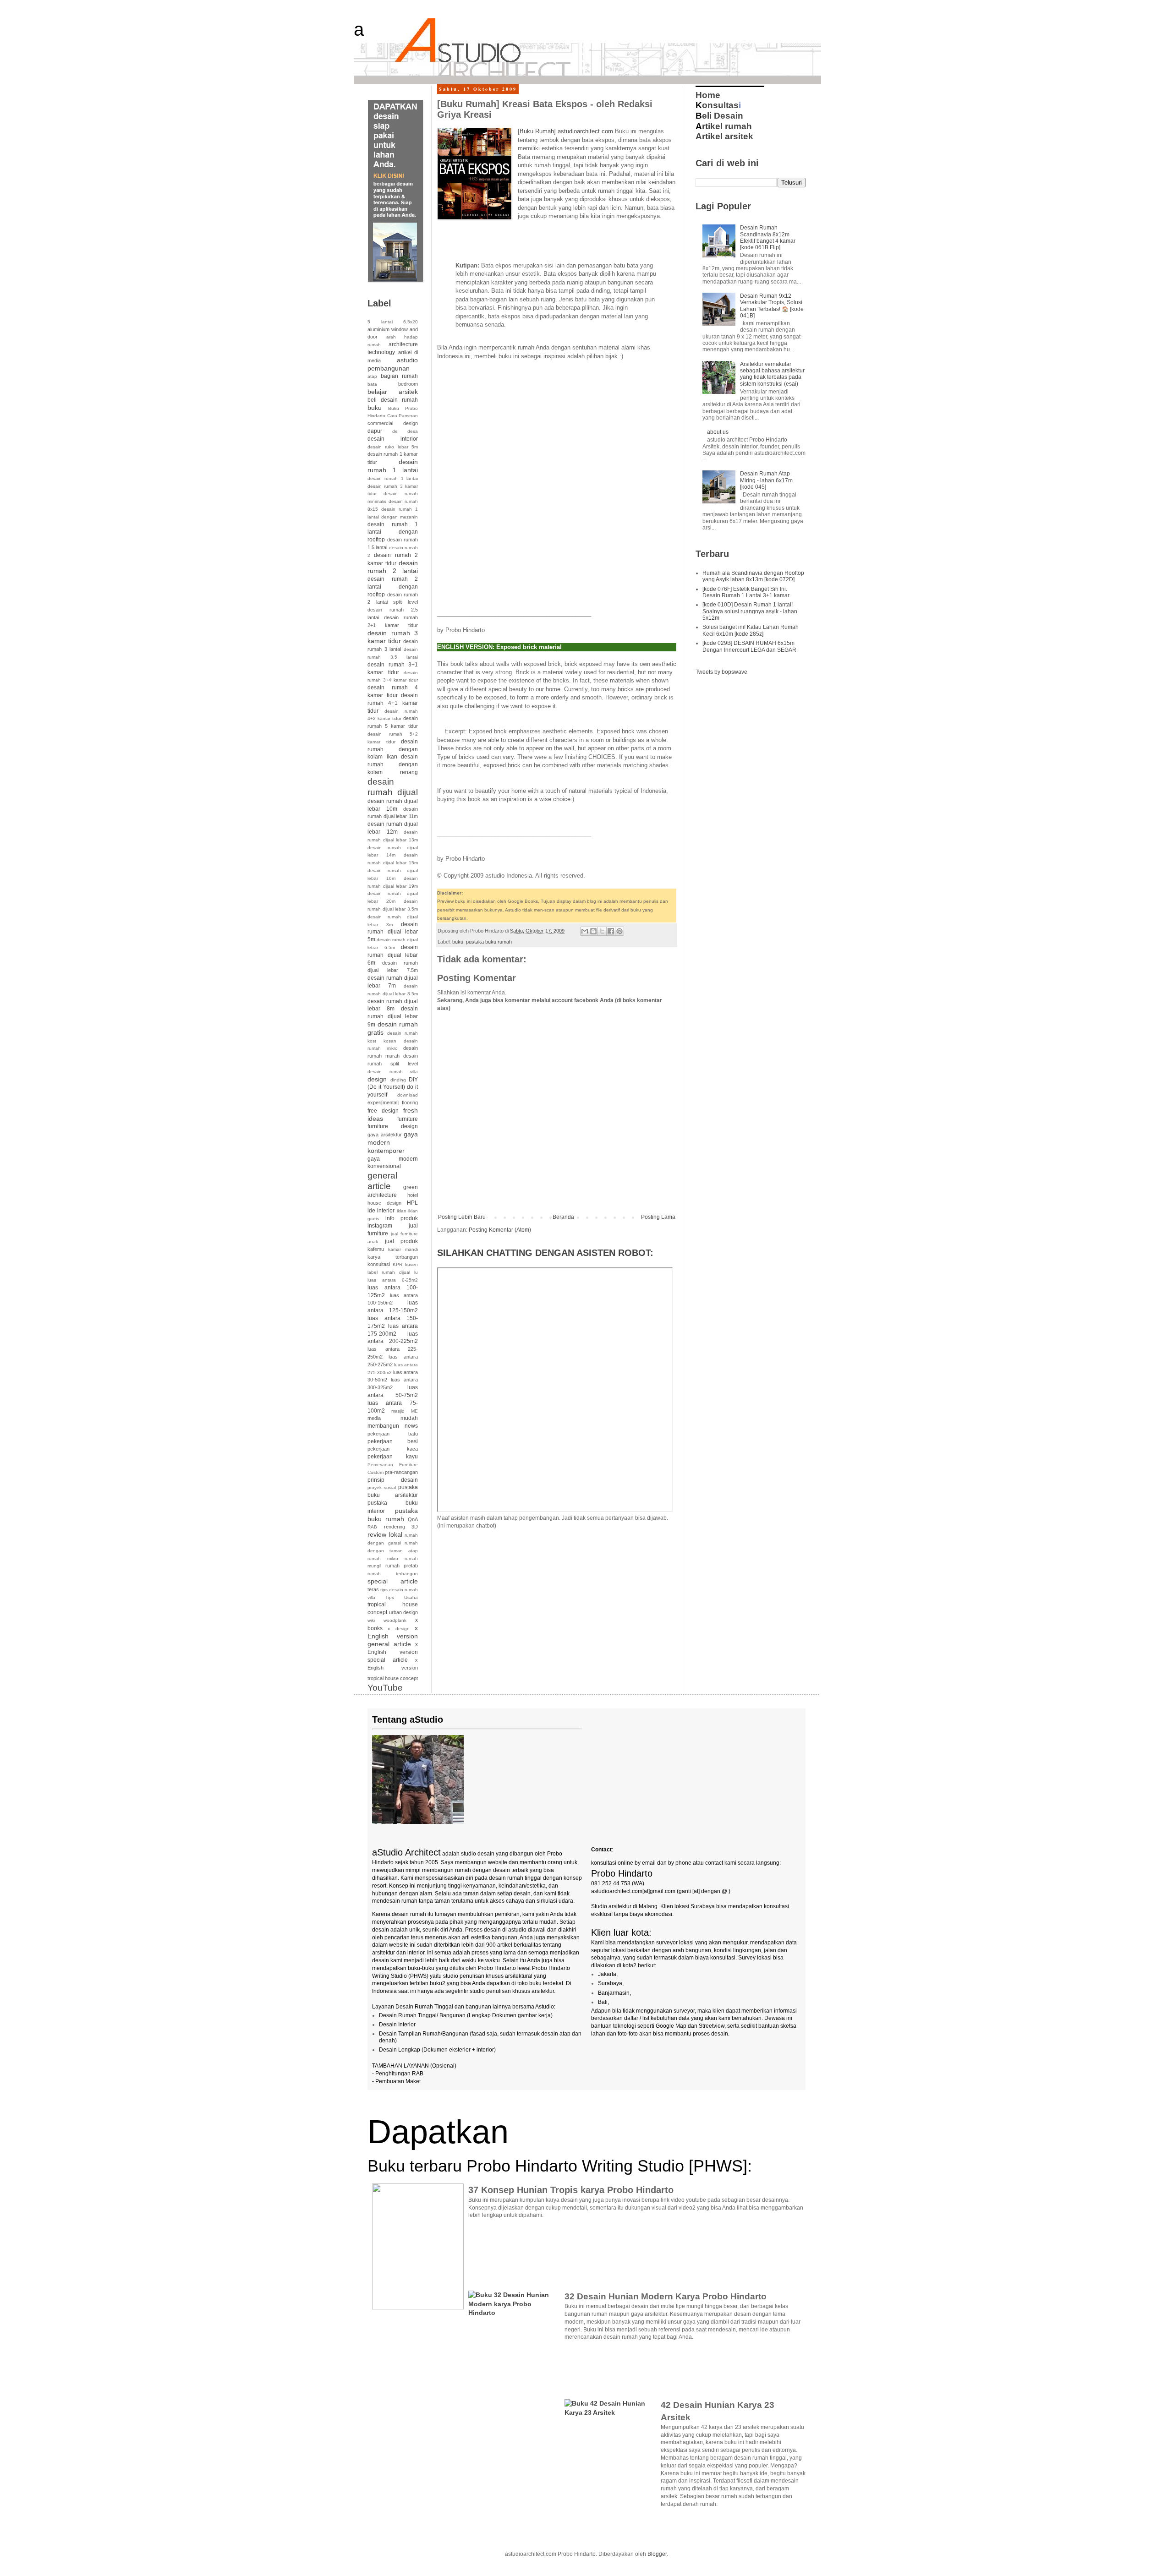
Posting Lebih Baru (462, 1217)
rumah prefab (402, 1566)
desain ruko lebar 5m (393, 447)
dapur (375, 431)
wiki (371, 1620)
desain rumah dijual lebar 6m (393, 955)
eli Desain (719, 116)
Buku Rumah (537, 131)
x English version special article (393, 1652)
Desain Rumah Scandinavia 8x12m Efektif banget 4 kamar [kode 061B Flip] (768, 237)
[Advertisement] (544, 241)
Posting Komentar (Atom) (500, 1230)
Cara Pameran (403, 416)
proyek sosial (382, 1487)
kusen (411, 1264)
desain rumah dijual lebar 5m (393, 932)
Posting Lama (658, 1217)
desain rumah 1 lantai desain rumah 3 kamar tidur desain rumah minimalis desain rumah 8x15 (393, 494)
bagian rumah (399, 376)
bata (372, 384)
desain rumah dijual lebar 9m (393, 1017)
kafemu (376, 1249)
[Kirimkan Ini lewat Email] (585, 931)
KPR (397, 1264)
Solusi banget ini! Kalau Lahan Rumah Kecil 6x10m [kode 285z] (751, 630)
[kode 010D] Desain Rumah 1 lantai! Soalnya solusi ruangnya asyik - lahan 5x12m (750, 611)
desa (413, 431)
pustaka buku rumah (489, 942)
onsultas (717, 105)
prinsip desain (393, 1480)
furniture (408, 1119)
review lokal (385, 1534)
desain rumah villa (393, 1072)
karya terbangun (393, 1257)
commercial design (393, 423)
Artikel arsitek (724, 136)
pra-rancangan (401, 1472)
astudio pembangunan (393, 364)
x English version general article (393, 1636)
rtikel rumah (724, 126)
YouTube (385, 1688)
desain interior (393, 439)
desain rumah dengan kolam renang (393, 764)
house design (384, 1203)
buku (458, 942)
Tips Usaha (402, 1597)
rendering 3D (401, 1527)
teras (373, 1589)
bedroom (408, 384)
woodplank (395, 1620)
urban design (404, 1612)
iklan (402, 1211)
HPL (412, 1203)
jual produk (402, 1241)
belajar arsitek (393, 392)
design (377, 1079)
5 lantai (380, 322)
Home (708, 95)
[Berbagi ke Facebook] (611, 931)
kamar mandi (403, 1249)
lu (416, 1272)
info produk (402, 1218)
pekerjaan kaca (393, 1449)
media (374, 1418)
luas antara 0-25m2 (393, 1280)
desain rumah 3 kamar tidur (393, 637)
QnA (413, 1519)
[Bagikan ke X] (602, 931)
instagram (380, 1226)
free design (383, 1111)
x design (398, 1629)
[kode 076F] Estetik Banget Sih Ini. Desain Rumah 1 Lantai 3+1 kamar (746, 592)
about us (718, 432)
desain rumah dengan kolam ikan (393, 749)
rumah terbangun (393, 1574)
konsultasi (379, 1264)
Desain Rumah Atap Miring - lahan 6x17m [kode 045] (766, 480)
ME (414, 1411)
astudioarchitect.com (585, 131)
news (411, 1426)
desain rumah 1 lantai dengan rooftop (393, 532)
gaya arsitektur (385, 1135)
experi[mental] (383, 1102)
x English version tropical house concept (393, 1669)
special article (393, 1581)
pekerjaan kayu (393, 1457)
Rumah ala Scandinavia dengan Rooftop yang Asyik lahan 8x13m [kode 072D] (753, 576)
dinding (398, 1080)
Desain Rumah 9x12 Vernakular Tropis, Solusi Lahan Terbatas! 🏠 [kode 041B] (772, 306)
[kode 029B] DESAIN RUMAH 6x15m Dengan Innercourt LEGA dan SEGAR (749, 646)
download (408, 1095)
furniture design (393, 1126)
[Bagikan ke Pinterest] (619, 931)
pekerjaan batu (393, 1434)
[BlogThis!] (593, 931)
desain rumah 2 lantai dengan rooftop (393, 587)
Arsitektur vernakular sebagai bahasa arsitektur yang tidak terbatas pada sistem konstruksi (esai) (772, 374)
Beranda (563, 1217)
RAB (372, 1527)
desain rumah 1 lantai (393, 466)
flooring (410, 1102)
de (395, 431)
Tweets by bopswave (721, 672)
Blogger (657, 2554)
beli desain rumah (393, 400)
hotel (413, 1195)
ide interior (381, 1211)
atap (372, 376)
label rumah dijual (389, 1272)
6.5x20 (411, 322)
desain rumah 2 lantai (393, 567)
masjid (398, 1411)
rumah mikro (383, 1558)
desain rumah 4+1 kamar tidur (393, 703)
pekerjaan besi (393, 1441)
